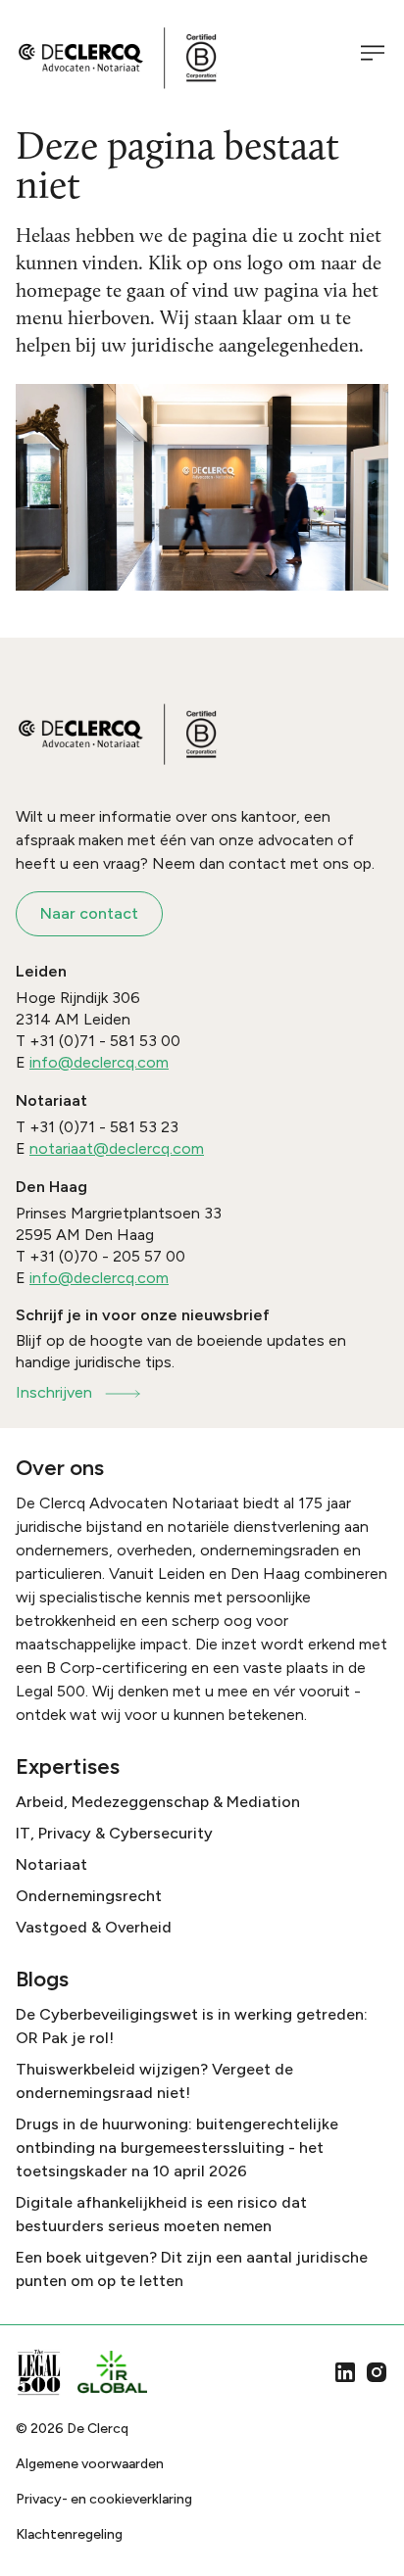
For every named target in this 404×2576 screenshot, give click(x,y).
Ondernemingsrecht (89, 1896)
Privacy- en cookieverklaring (104, 2499)
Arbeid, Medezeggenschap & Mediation (158, 1802)
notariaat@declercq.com (117, 1148)
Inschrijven (54, 1392)
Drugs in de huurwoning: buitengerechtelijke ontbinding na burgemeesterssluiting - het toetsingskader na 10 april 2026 (177, 2147)
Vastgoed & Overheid (94, 1927)
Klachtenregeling (69, 2534)
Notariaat (51, 1864)
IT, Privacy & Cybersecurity (114, 1833)
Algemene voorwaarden (90, 2464)
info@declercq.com (99, 1062)
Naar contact (89, 913)
